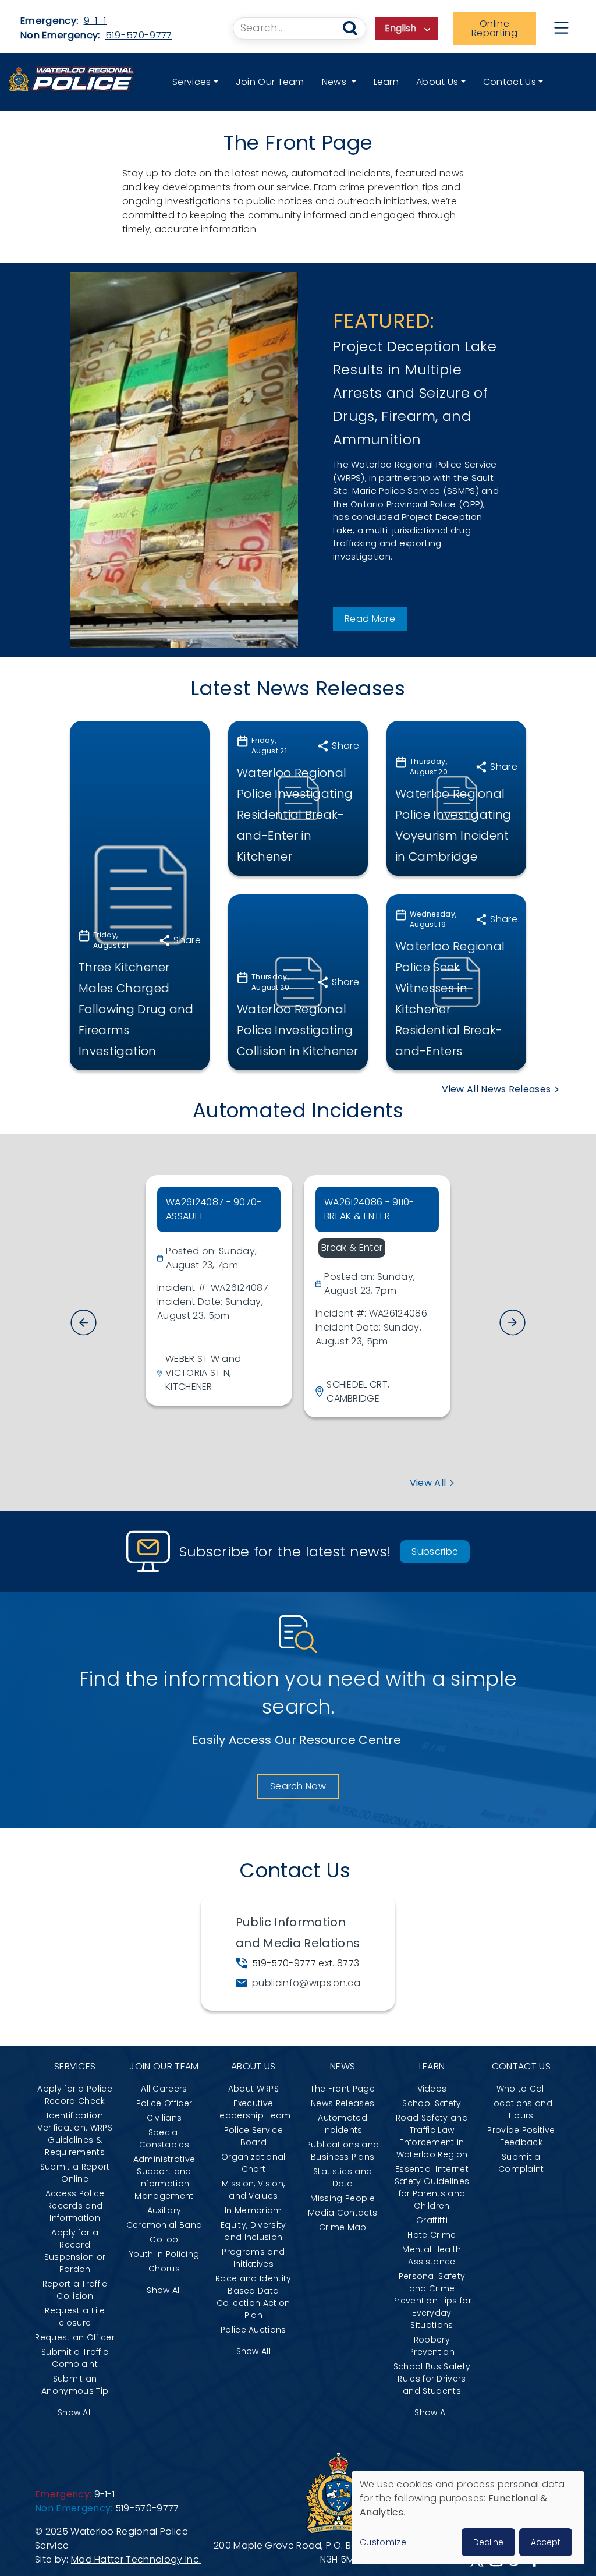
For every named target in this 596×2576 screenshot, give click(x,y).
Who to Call (521, 2089)
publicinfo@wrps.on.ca (306, 1983)
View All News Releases (496, 1089)
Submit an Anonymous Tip (75, 2385)
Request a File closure (74, 2317)
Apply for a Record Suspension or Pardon (75, 2251)
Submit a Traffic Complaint (75, 2358)
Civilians (164, 2118)
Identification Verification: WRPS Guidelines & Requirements (75, 2134)
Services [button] (192, 82)
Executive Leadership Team (253, 2109)
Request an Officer (75, 2337)
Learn (386, 82)
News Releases (343, 2103)
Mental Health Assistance (432, 2255)
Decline (488, 2542)
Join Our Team (270, 82)
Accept (546, 2542)
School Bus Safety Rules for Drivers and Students (432, 2379)
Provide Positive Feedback (521, 2136)
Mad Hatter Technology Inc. (136, 2559)
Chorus (164, 2269)
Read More (370, 619)
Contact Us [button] (510, 82)
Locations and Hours (521, 2109)
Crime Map (343, 2227)
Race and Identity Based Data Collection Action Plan (253, 2297)
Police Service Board (253, 2136)
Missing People (342, 2198)
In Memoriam (253, 2210)
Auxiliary (164, 2210)
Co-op (164, 2239)
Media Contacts (343, 2213)
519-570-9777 (139, 35)
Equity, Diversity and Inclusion (253, 2231)
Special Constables (164, 2138)
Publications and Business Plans (343, 2151)
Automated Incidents (343, 2124)
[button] (512, 1323)
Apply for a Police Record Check (75, 2095)
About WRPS (253, 2089)
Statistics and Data (343, 2177)
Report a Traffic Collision (75, 2290)
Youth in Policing (164, 2254)
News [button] (336, 82)
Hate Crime (432, 2235)
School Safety (432, 2103)
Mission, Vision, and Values (253, 2190)
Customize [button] (383, 2542)
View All (428, 1483)
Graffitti (432, 2220)
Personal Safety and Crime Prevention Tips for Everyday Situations (432, 2301)
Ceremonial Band (164, 2225)
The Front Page (342, 2089)
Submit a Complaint (521, 2163)
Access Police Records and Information (75, 2206)
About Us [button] (437, 82)
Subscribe (435, 1551)
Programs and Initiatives (253, 2258)
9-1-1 (95, 21)
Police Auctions (253, 2330)
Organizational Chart (253, 2163)
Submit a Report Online (75, 2173)
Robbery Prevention (432, 2346)
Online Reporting (494, 28)
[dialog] (468, 2518)
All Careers (164, 2089)
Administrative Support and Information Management (164, 2177)
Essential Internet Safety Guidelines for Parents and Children (432, 2187)
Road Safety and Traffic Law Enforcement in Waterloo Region (432, 2136)
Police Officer (164, 2103)
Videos (432, 2089)
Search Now (298, 1786)
